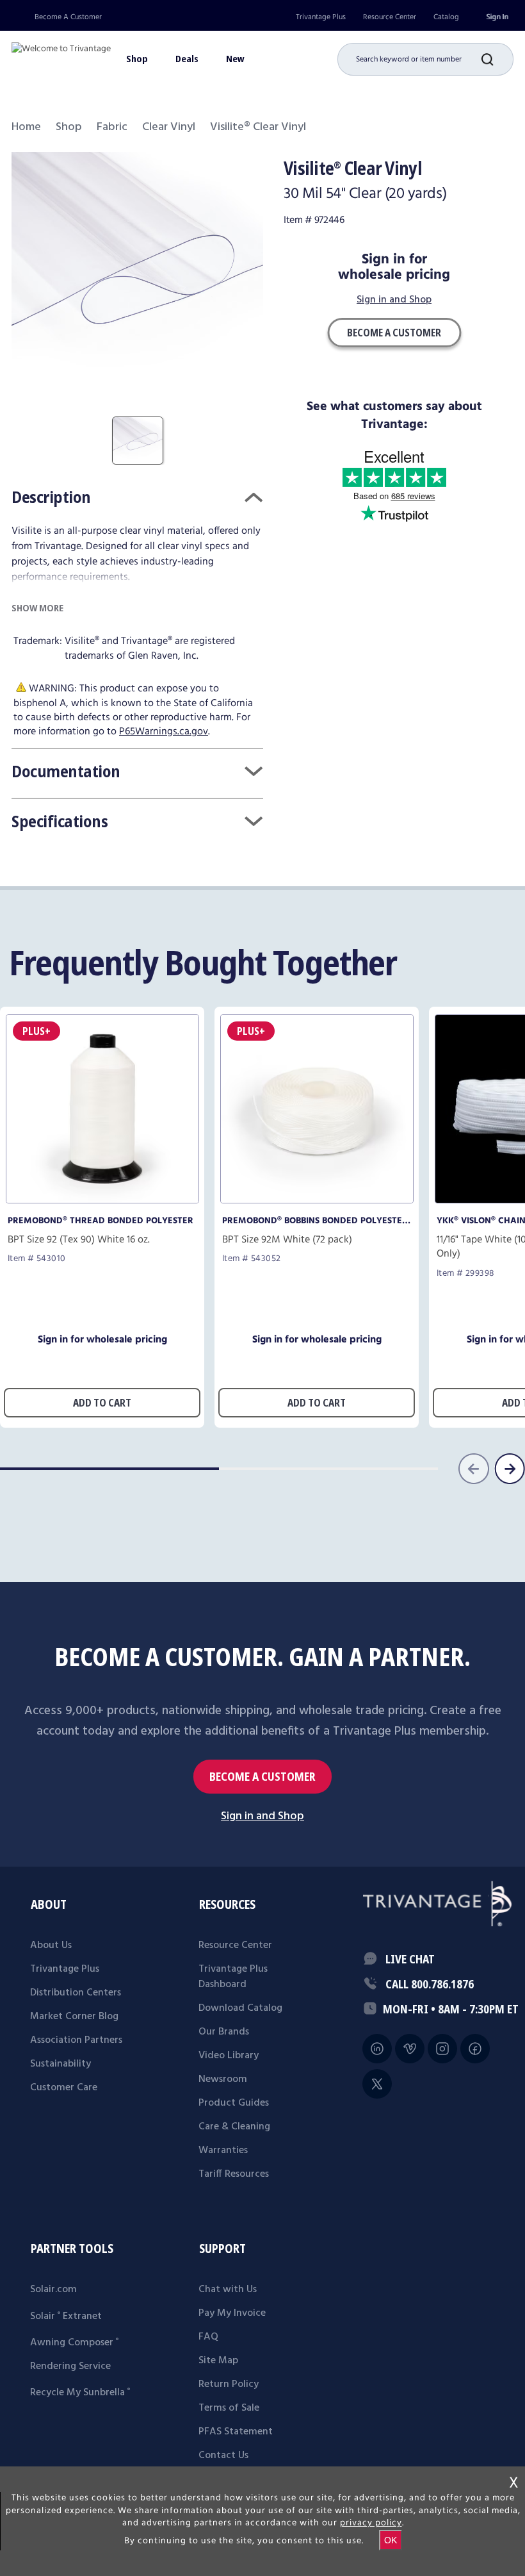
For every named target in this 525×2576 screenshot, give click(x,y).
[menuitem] (321, 17)
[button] (497, 59)
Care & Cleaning (234, 2127)
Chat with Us (228, 2290)
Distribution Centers (76, 1993)
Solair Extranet (66, 2316)
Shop (69, 127)
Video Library (229, 2056)
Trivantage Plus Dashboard (233, 1977)
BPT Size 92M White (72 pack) (287, 1240)
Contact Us (223, 2456)
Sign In (497, 17)
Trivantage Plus (321, 17)
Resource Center (390, 17)
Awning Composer (74, 2343)
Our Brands (224, 2032)
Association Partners (76, 2040)
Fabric (112, 127)
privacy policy (371, 2523)
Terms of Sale (229, 2408)
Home (26, 127)
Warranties (223, 2151)
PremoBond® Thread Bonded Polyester (101, 1221)
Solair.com (53, 2290)
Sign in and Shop (394, 301)
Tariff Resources (234, 2174)
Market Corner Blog (74, 2017)
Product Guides (234, 2103)
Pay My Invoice (232, 2313)
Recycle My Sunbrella (80, 2393)
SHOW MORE (37, 608)
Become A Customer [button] (394, 333)
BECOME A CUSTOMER (262, 1777)
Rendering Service (70, 2366)
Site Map (218, 2361)
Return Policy (229, 2384)
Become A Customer (68, 17)
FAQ (208, 2337)
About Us (51, 1945)
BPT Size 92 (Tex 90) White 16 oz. (79, 1240)
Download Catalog (240, 2008)
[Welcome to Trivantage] (61, 54)
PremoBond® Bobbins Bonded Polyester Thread (315, 1221)
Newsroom (223, 2079)
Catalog (446, 17)
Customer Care (64, 2088)
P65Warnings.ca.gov (164, 731)
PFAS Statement (236, 2432)
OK (391, 2540)
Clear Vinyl (169, 127)
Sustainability (61, 2064)
